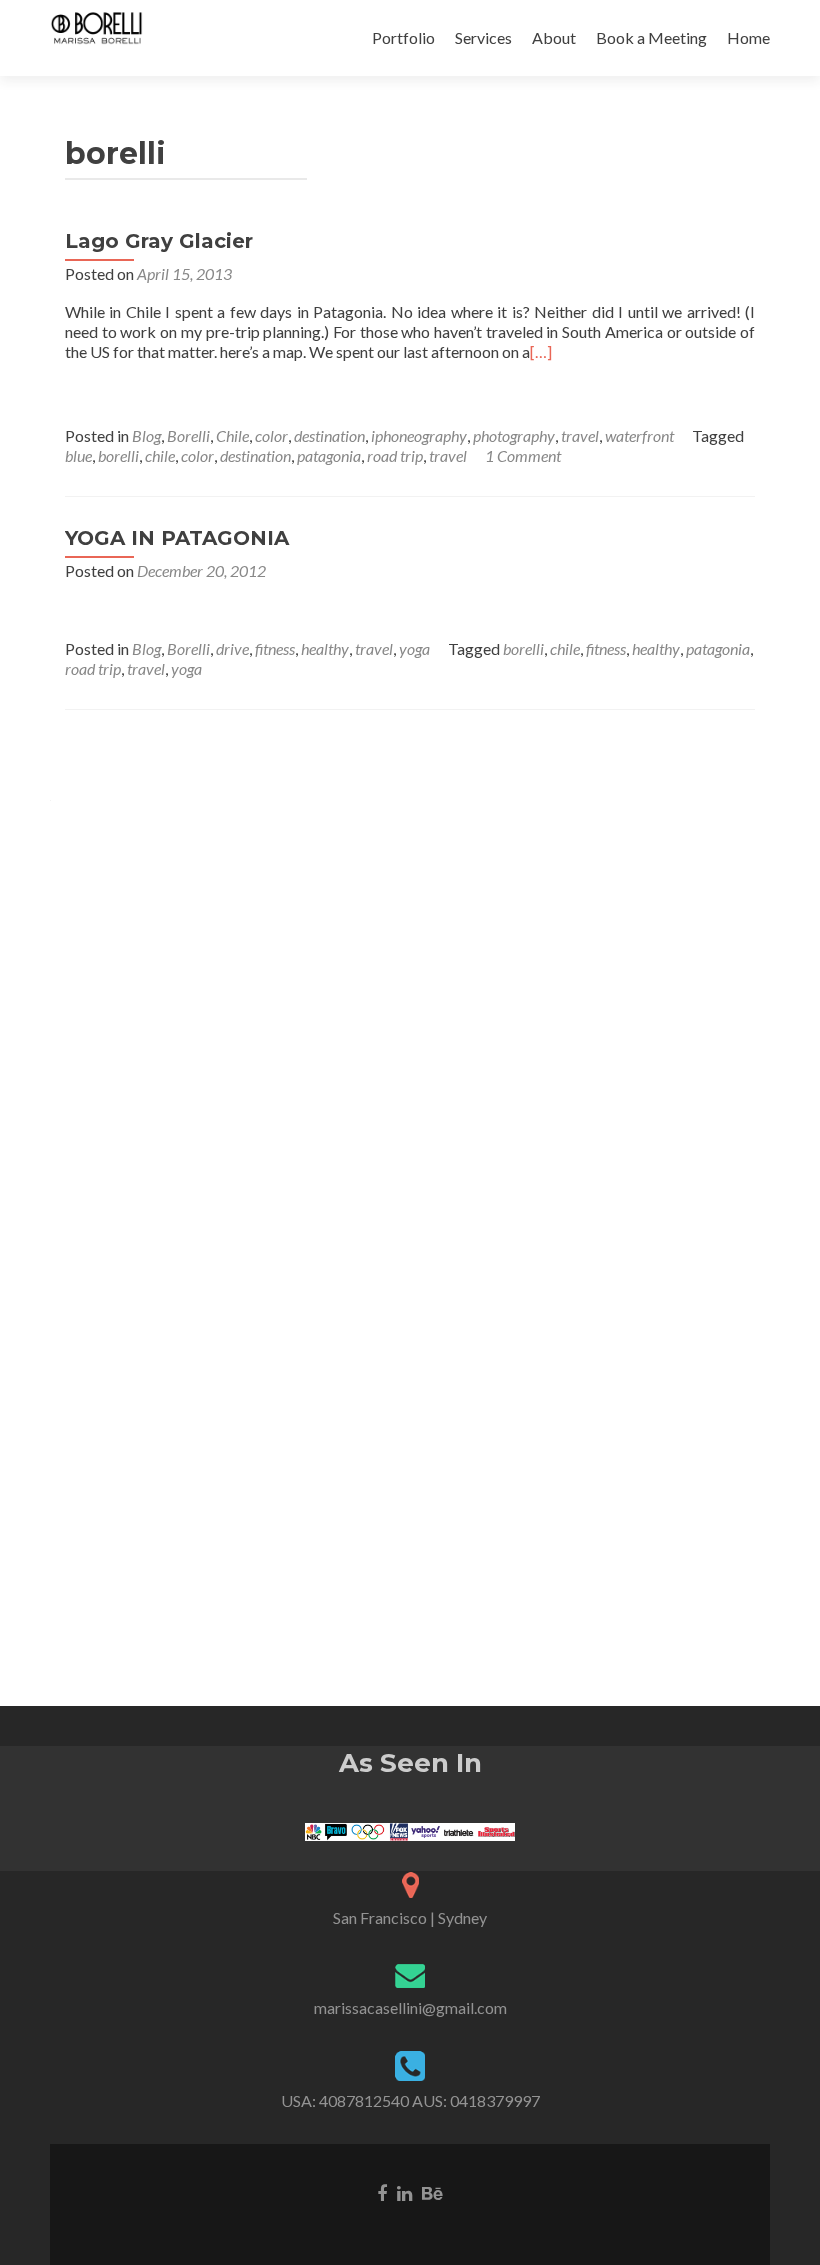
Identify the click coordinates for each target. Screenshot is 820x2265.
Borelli (188, 435)
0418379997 (495, 2100)
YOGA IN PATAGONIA (177, 538)
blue (78, 455)
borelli (118, 455)
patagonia (329, 455)
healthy (325, 648)
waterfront (639, 435)
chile (160, 455)
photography (514, 435)
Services (483, 37)
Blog (146, 435)
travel (580, 435)
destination (329, 435)
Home (748, 37)
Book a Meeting (651, 37)
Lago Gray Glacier (159, 241)
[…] (541, 351)
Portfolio (403, 37)
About (554, 37)
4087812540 (364, 2100)
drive (232, 648)
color (271, 435)
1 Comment (523, 455)
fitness (275, 648)
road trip (395, 455)
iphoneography (419, 435)
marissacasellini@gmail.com (410, 2007)
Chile (232, 435)
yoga (414, 648)
